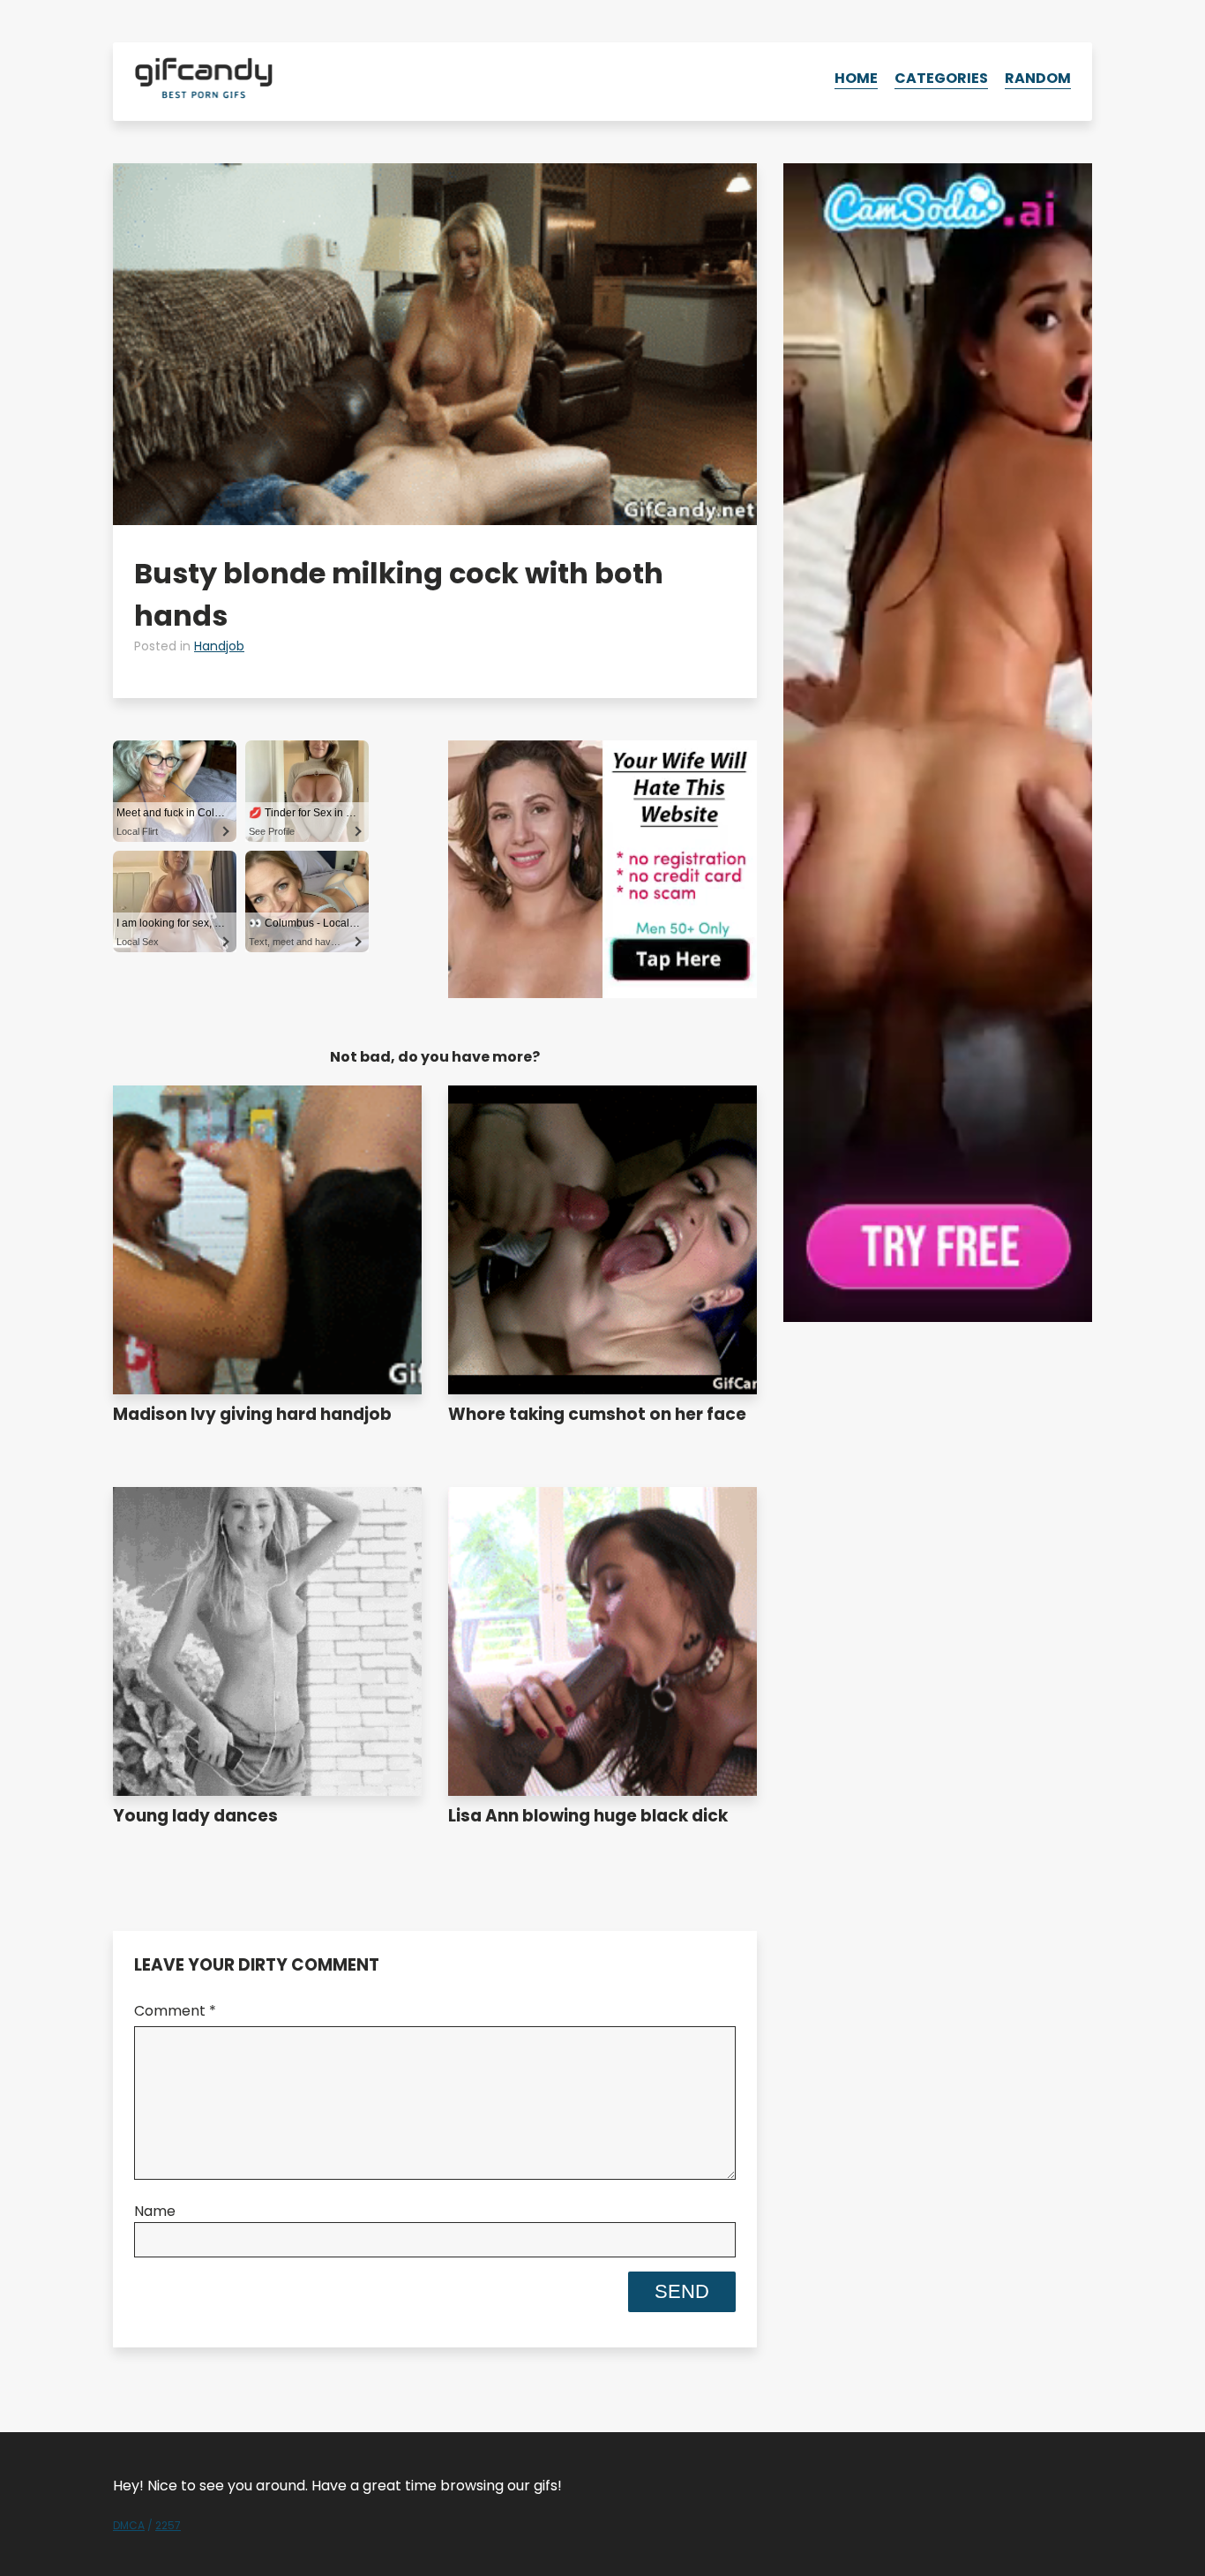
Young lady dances (195, 1816)
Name (155, 2211)
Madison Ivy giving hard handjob (252, 1414)
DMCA (129, 2525)
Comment (175, 2011)
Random (1038, 78)
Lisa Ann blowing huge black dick (588, 1816)
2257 (168, 2525)
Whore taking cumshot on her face (597, 1414)
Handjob (219, 646)
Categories (941, 78)
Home (856, 78)
